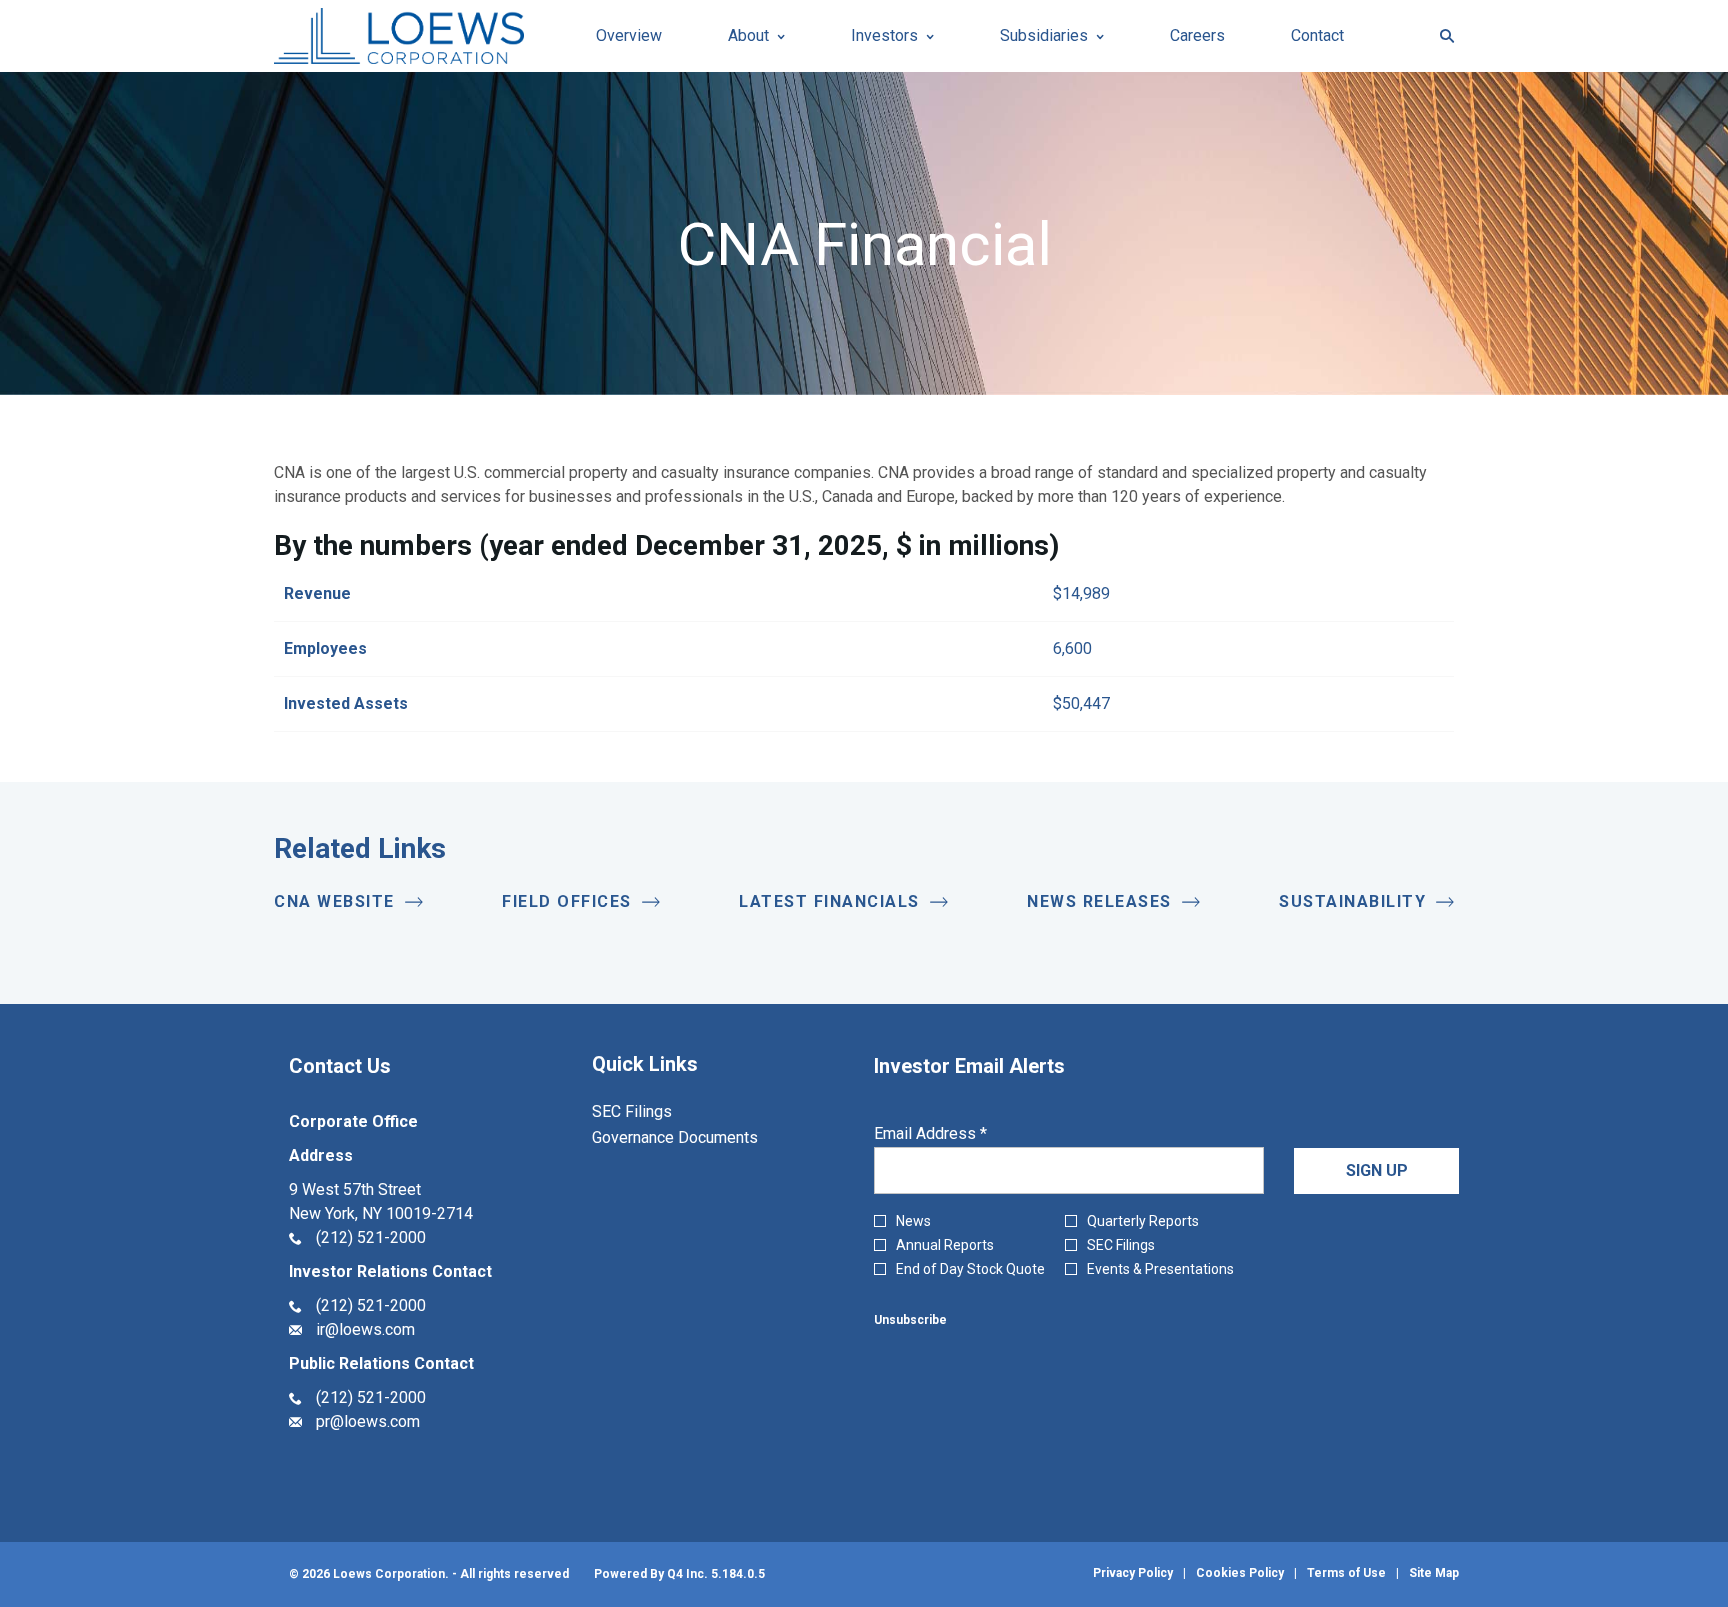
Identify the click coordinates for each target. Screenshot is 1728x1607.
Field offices (567, 901)
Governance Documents (701, 1138)
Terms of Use (1346, 1573)
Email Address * (961, 1134)
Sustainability (1352, 901)
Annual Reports (945, 1245)
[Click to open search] (1442, 36)
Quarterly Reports (1143, 1221)
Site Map (1434, 1573)
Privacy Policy (1133, 1573)
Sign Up (1377, 1170)
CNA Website (334, 901)
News (913, 1221)
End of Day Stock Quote (970, 1269)
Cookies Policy (1240, 1573)
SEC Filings (658, 1112)
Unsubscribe (910, 1320)
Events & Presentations (1160, 1269)
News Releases (1099, 901)
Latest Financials (829, 901)
